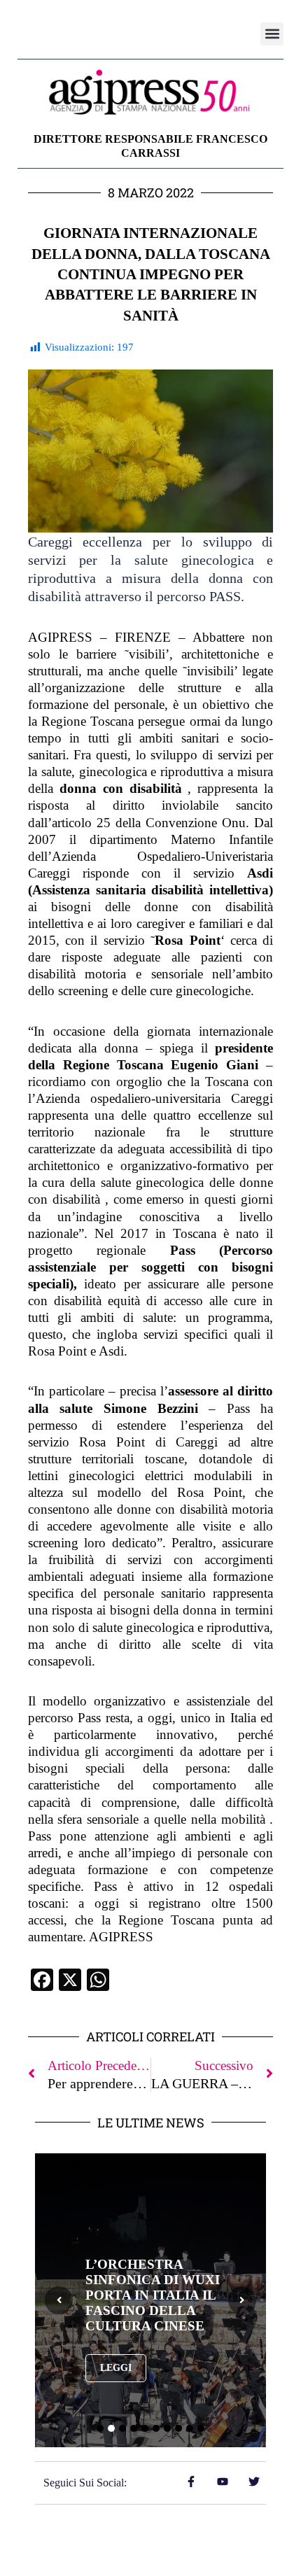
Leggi (116, 2368)
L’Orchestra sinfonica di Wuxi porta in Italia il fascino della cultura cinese (153, 2295)
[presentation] (59, 2300)
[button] (272, 34)
